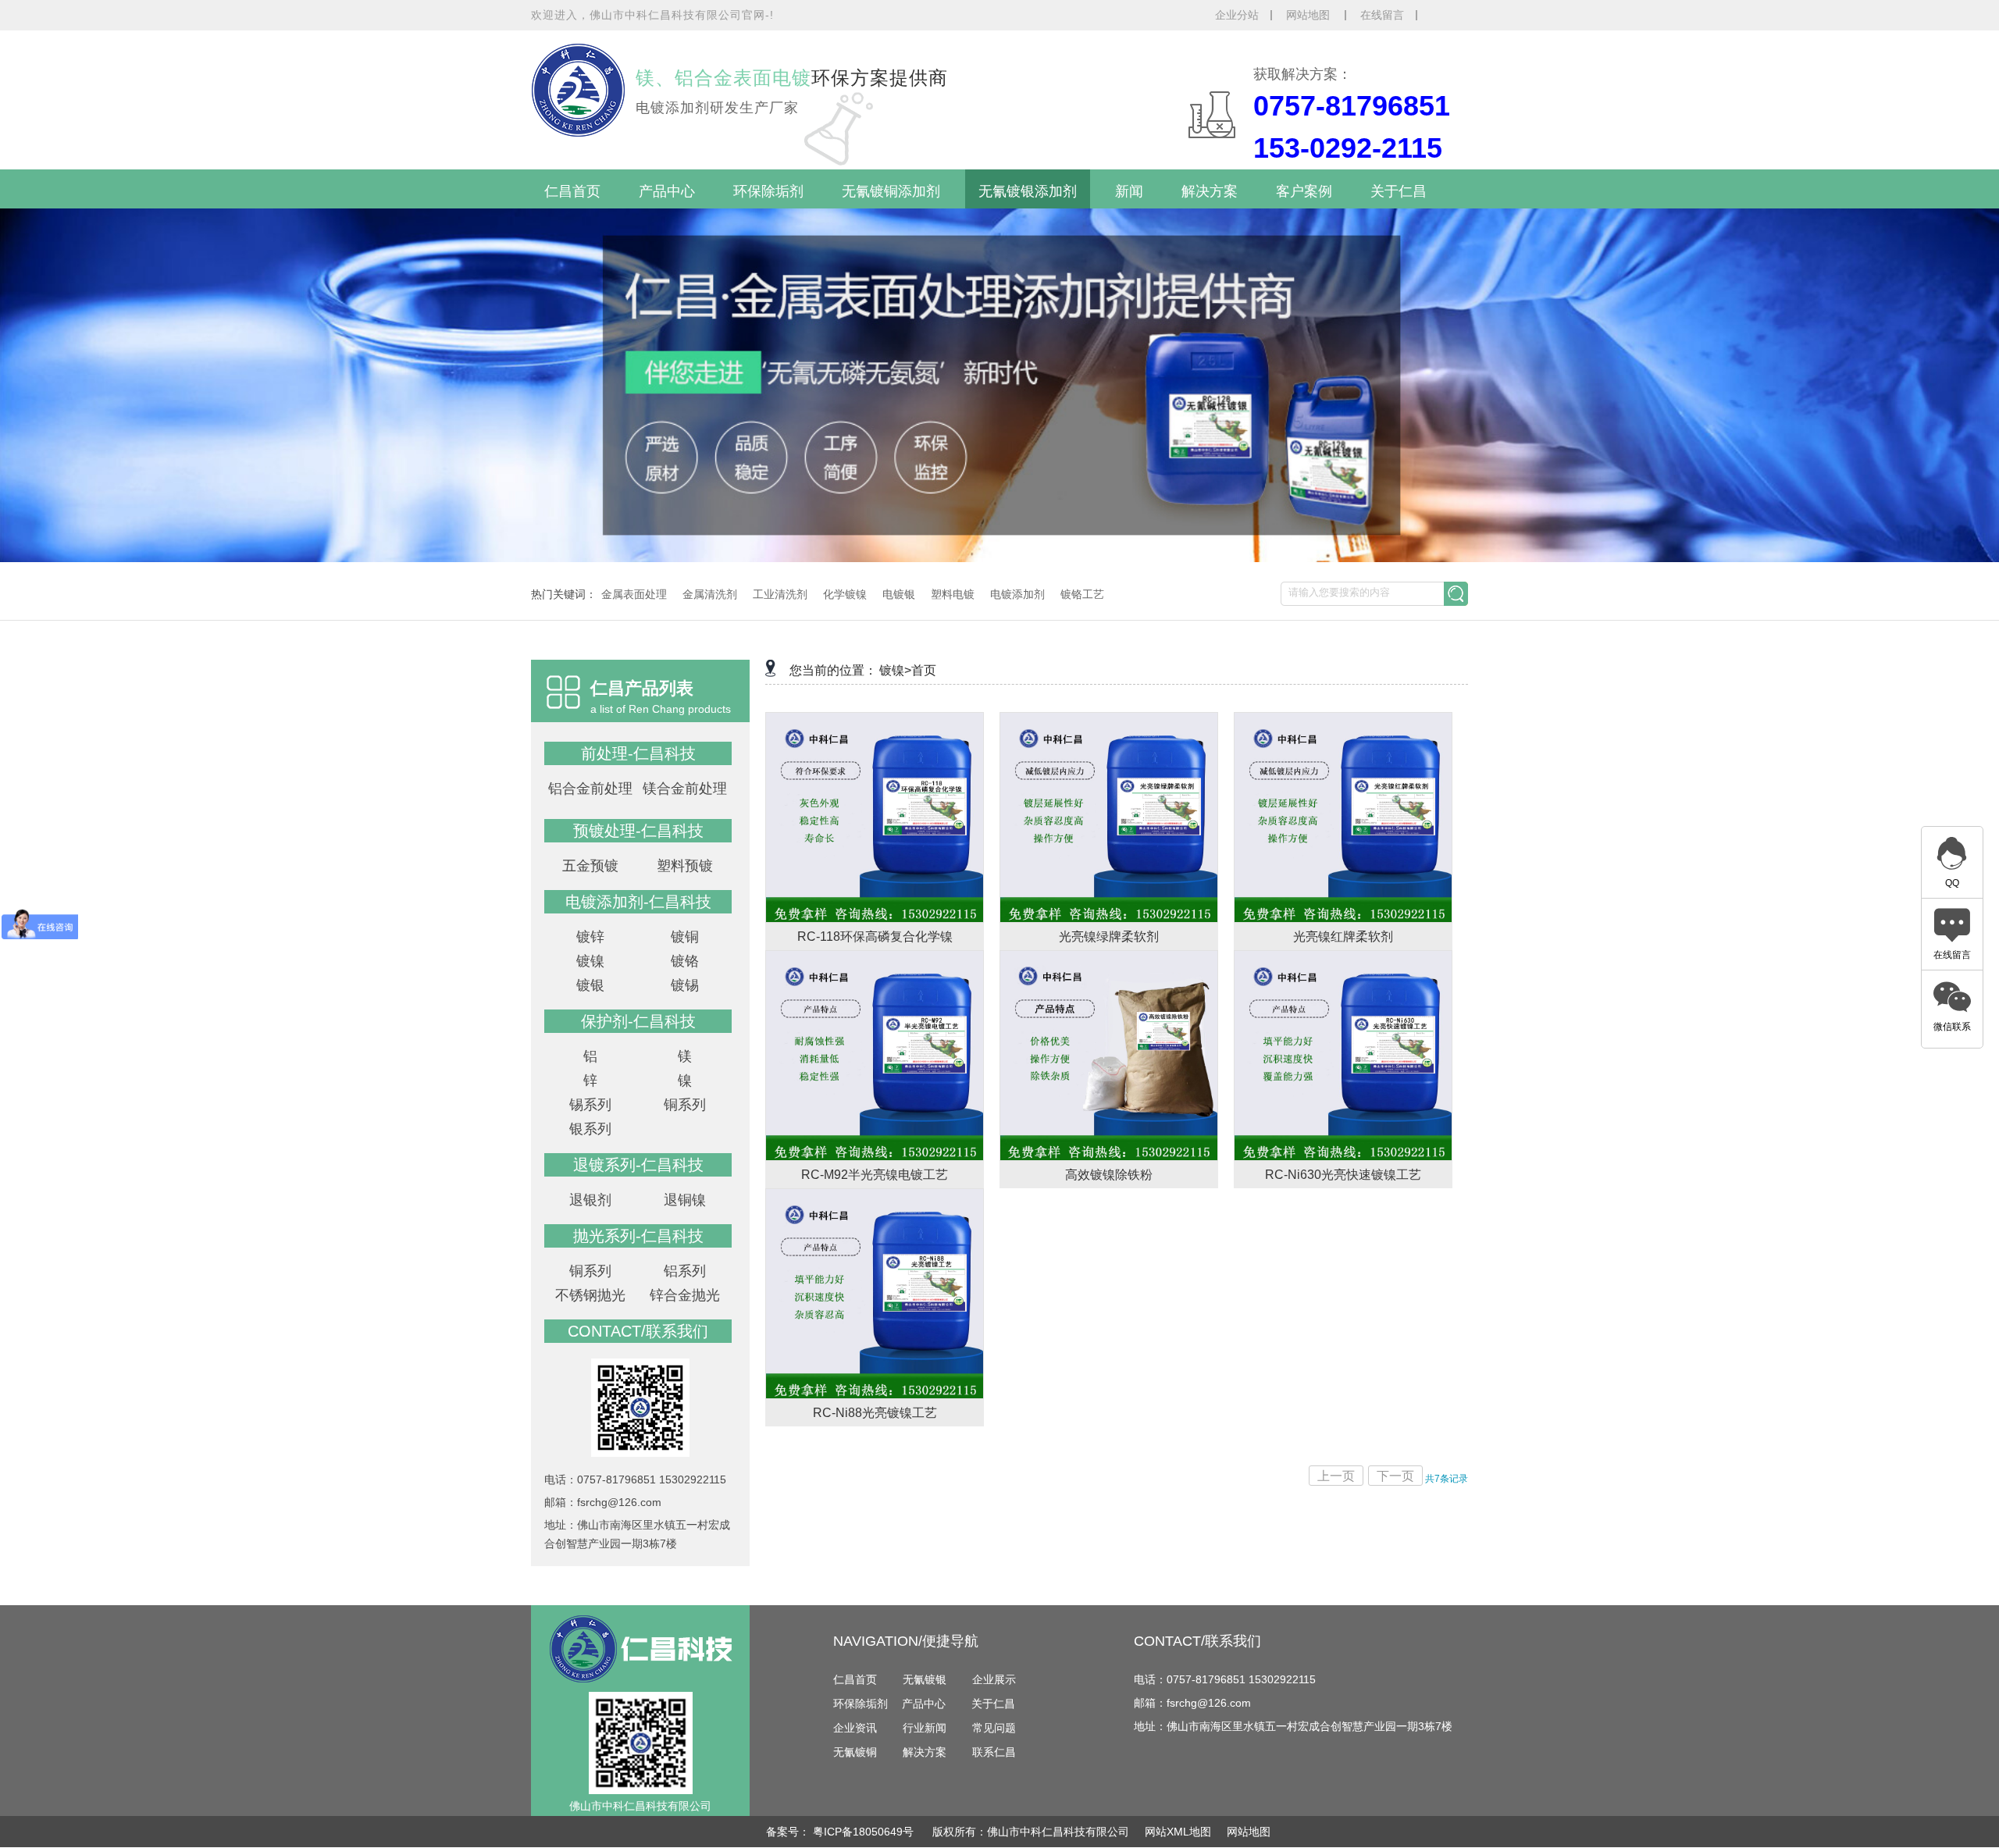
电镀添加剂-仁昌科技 (638, 902)
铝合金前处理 (590, 789)
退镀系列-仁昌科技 (638, 1165)
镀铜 (685, 937)
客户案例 (1304, 191)
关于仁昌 (1399, 191)
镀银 (590, 985)
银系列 (590, 1129)
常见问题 (994, 1728)
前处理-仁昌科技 (638, 753)
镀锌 (590, 937)
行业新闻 (925, 1728)
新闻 (1129, 191)
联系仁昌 (994, 1752)
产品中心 (667, 191)
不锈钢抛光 (590, 1295)
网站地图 (1310, 15)
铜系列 (685, 1105)
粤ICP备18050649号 (865, 1832)
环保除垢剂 (768, 191)
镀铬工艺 (1082, 594)
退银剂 (590, 1200)
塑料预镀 (685, 866)
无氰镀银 (925, 1679)
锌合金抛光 (685, 1295)
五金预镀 (590, 866)
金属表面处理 (634, 594)
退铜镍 (685, 1200)
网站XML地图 (1178, 1832)
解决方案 (1210, 191)
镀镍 (590, 961)
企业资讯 (855, 1728)
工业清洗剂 (780, 594)
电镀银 (899, 594)
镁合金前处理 (685, 789)
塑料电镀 (953, 594)
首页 (924, 670)
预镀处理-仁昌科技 (638, 831)
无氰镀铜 (855, 1752)
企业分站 (1237, 15)
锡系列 (590, 1105)
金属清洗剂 (710, 594)
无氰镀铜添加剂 (891, 191)
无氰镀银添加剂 (1028, 191)
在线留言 (1382, 15)
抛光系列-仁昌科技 (638, 1236)
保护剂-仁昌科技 (638, 1021)
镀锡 (685, 985)
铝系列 (685, 1271)
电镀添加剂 (1017, 594)
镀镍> (895, 670)
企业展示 (994, 1679)
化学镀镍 (845, 594)
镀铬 (685, 961)
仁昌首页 (572, 191)
